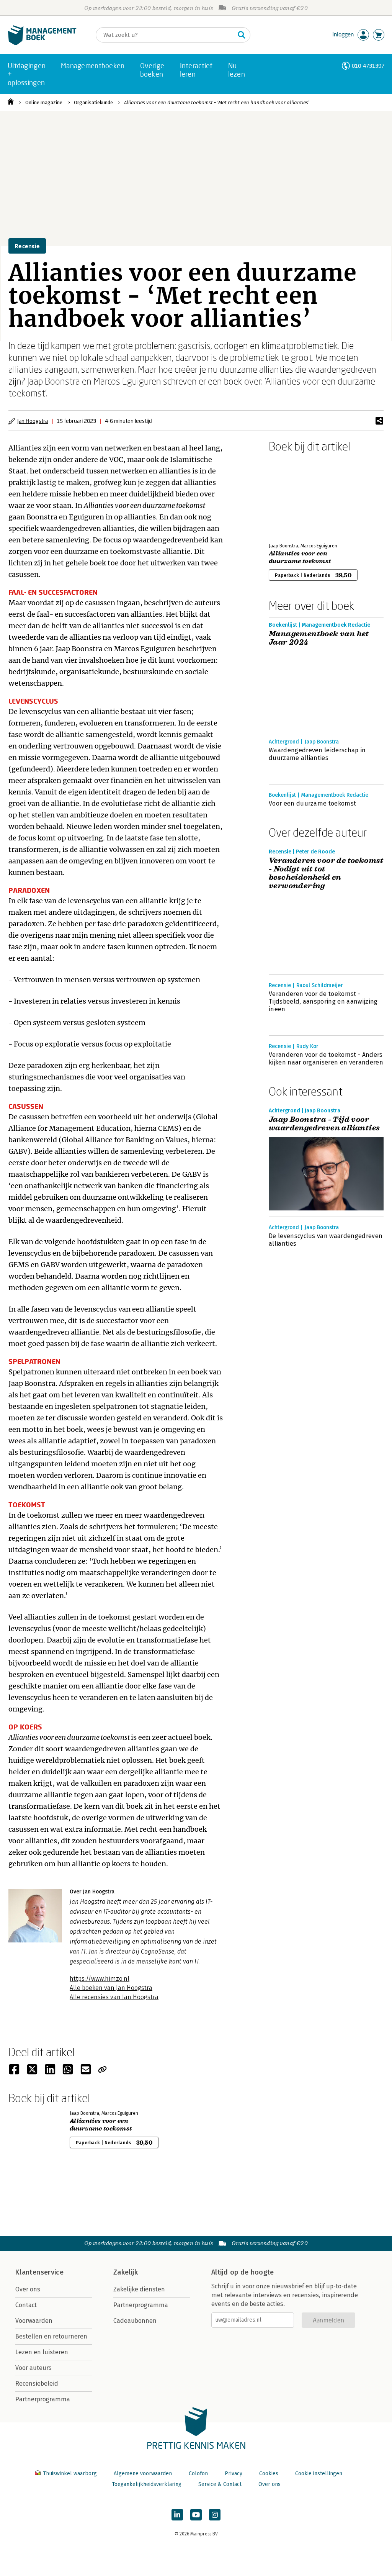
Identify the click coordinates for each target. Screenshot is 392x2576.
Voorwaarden (34, 2321)
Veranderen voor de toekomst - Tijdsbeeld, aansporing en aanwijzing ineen (323, 1001)
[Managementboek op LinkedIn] (177, 2515)
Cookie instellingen (319, 2474)
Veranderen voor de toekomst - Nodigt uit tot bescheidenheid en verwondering (326, 873)
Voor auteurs (33, 2368)
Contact (26, 2305)
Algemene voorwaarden (143, 2474)
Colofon (198, 2474)
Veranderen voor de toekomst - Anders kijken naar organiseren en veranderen (326, 1059)
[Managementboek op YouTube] (196, 2515)
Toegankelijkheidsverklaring (147, 2484)
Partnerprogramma (43, 2399)
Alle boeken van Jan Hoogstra (111, 1988)
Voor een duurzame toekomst (312, 803)
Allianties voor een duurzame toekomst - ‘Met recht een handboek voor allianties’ (217, 102)
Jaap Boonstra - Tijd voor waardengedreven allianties (324, 1124)
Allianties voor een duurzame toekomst (300, 557)
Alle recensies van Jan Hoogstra (114, 1997)
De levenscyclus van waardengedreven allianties (326, 1240)
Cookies (269, 2474)
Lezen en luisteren (42, 2352)
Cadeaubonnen (135, 2321)
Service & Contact (220, 2484)
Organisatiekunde (93, 102)
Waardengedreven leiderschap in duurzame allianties (317, 754)
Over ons (28, 2289)
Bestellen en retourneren (51, 2336)
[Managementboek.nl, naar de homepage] (42, 43)
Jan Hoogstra (33, 421)
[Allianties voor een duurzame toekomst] (296, 496)
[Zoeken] (242, 35)
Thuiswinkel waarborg (70, 2474)
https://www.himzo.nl (100, 1979)
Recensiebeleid (37, 2384)
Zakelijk (126, 2272)
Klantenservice (39, 2272)
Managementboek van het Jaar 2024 (319, 638)
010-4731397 (368, 66)
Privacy (234, 2474)
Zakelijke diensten (139, 2289)
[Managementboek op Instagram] (215, 2515)
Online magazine (44, 102)
